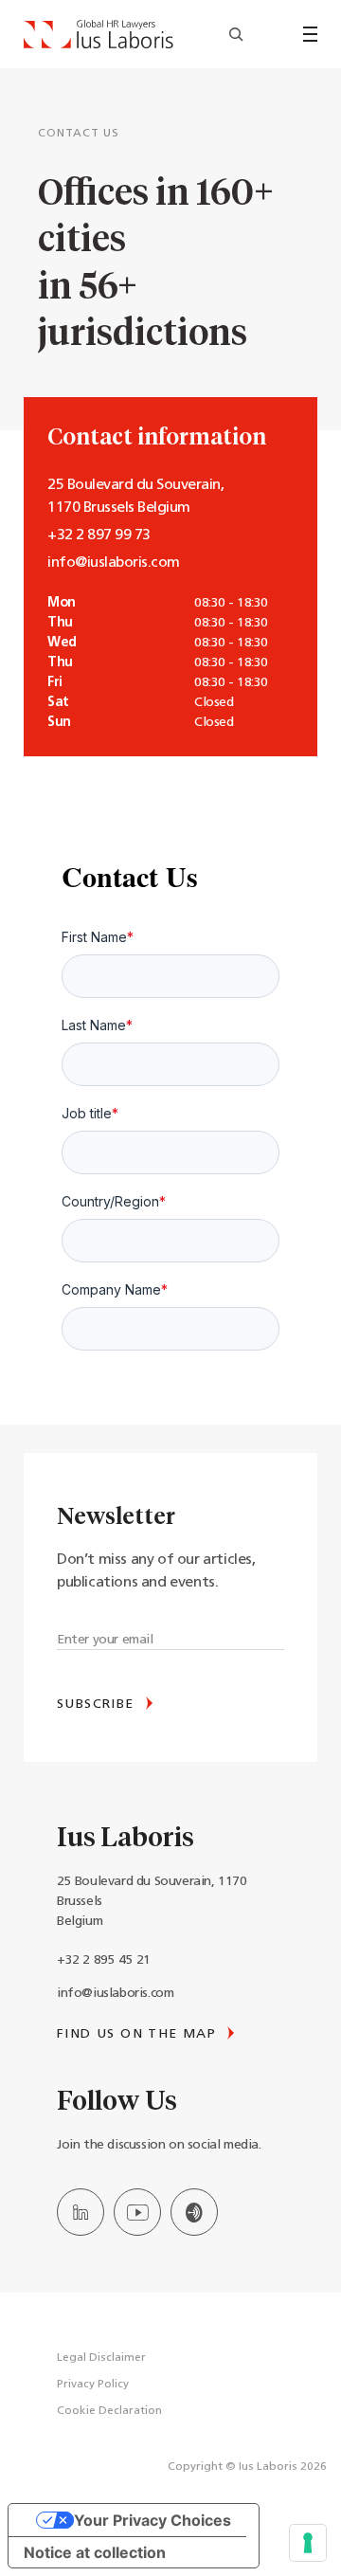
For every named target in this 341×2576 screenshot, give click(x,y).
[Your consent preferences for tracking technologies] (308, 2543)
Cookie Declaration (109, 2411)
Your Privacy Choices (153, 2520)
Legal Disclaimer (101, 2358)
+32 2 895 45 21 (104, 1960)
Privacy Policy (93, 2385)
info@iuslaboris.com (115, 1994)
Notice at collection (95, 2552)
